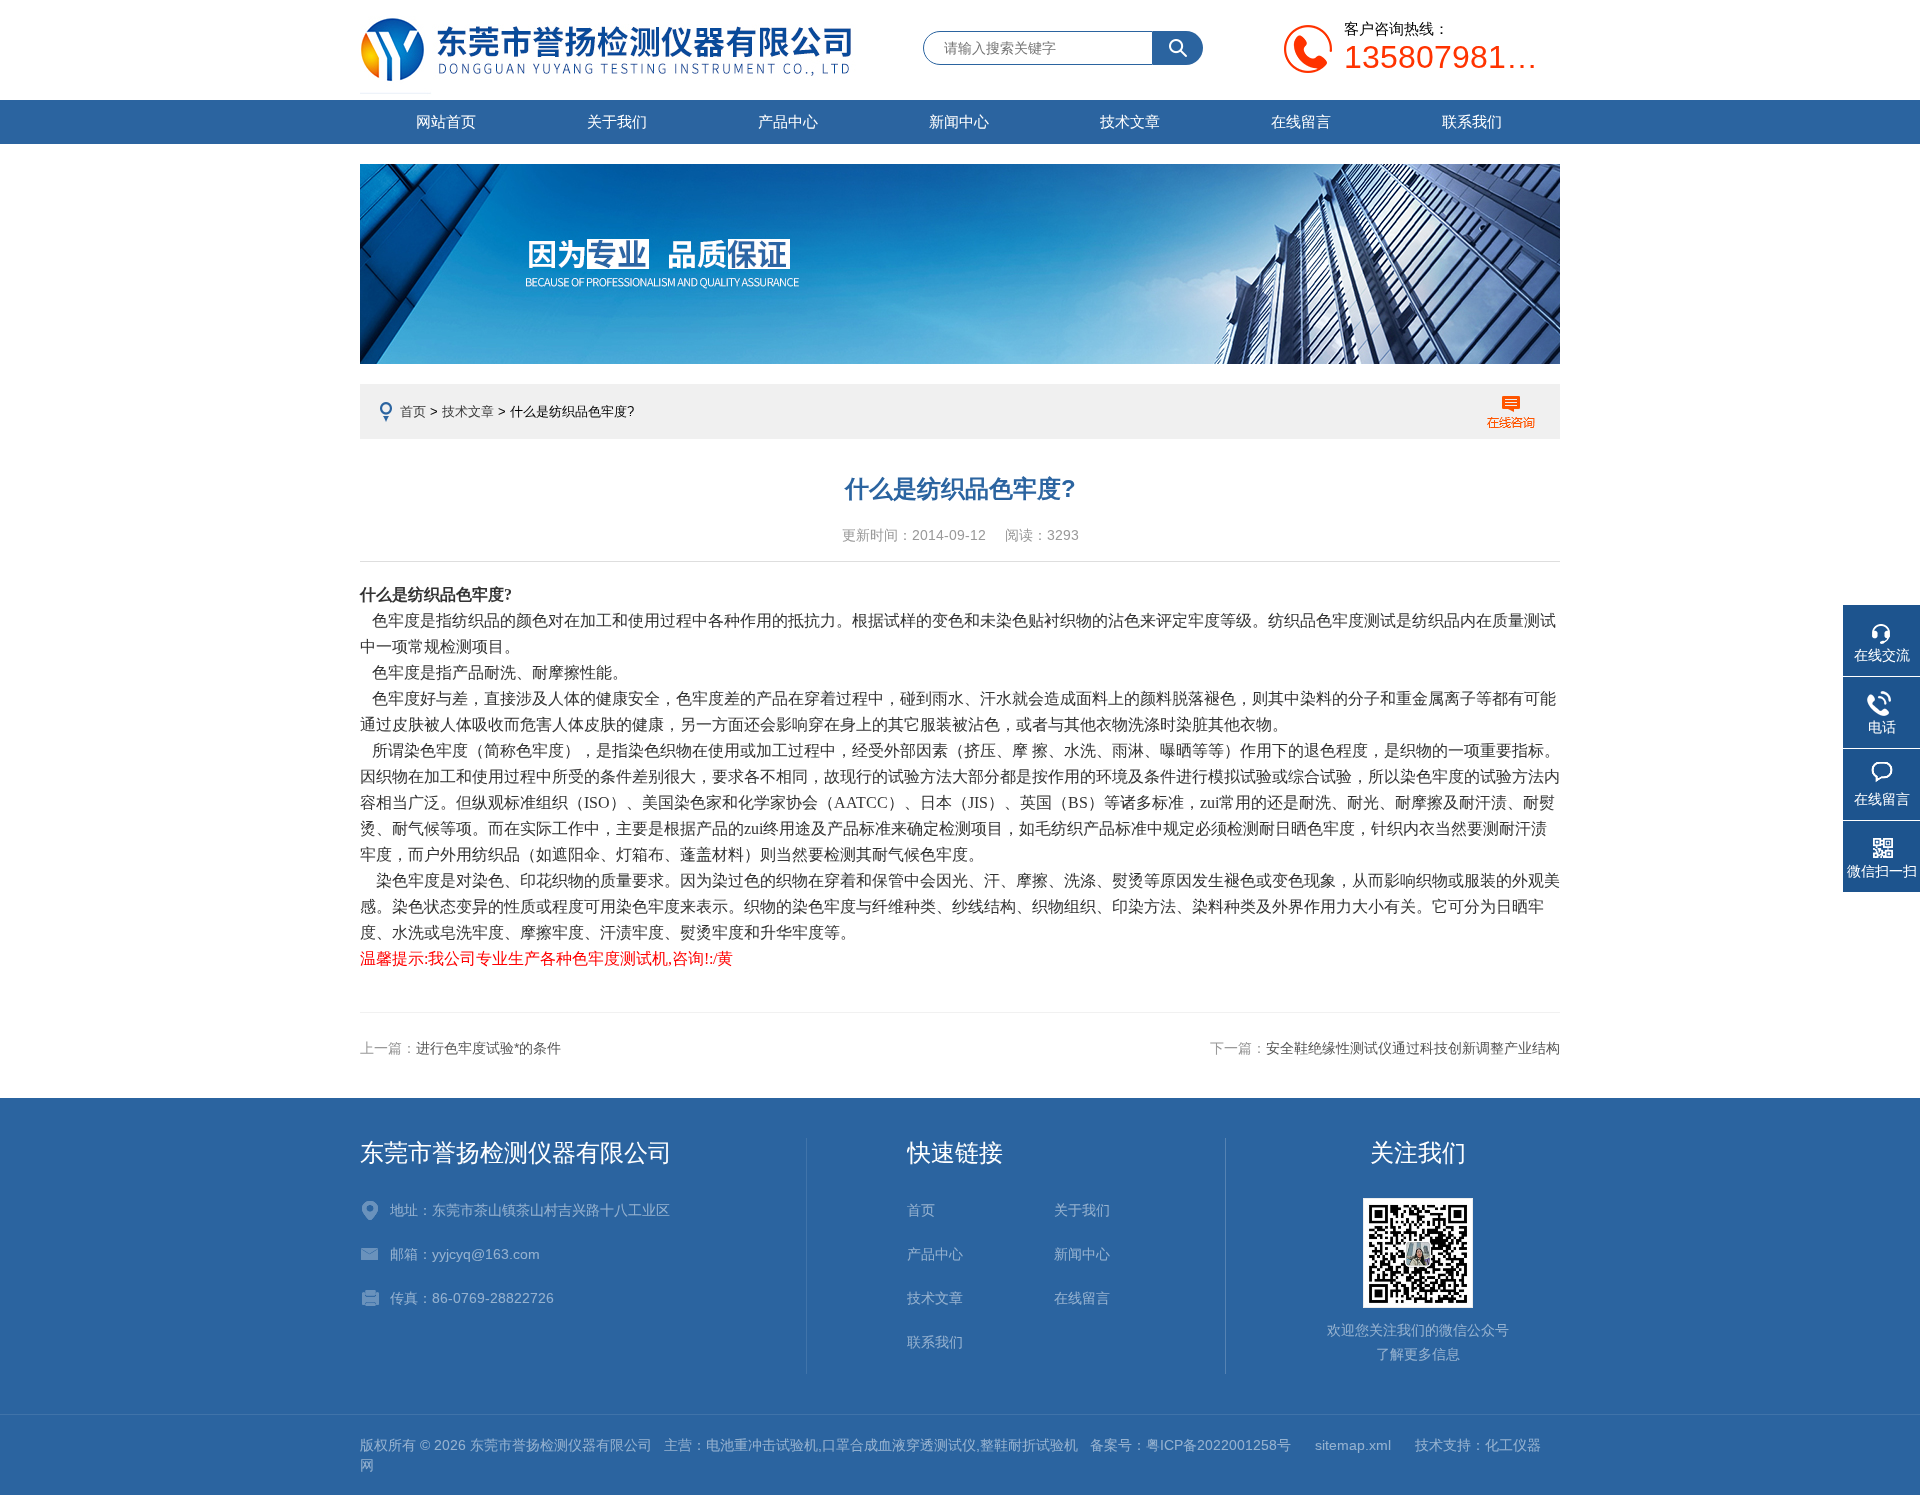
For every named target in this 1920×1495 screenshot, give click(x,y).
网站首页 (446, 121)
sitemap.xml (1353, 1445)
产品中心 (788, 121)
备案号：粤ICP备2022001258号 (1190, 1445)
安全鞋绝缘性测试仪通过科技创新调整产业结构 (1413, 1048)
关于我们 (617, 121)
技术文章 (1130, 121)
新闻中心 (959, 121)
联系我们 (1472, 121)
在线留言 (1301, 121)
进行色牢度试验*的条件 (488, 1048)
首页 (413, 411)
